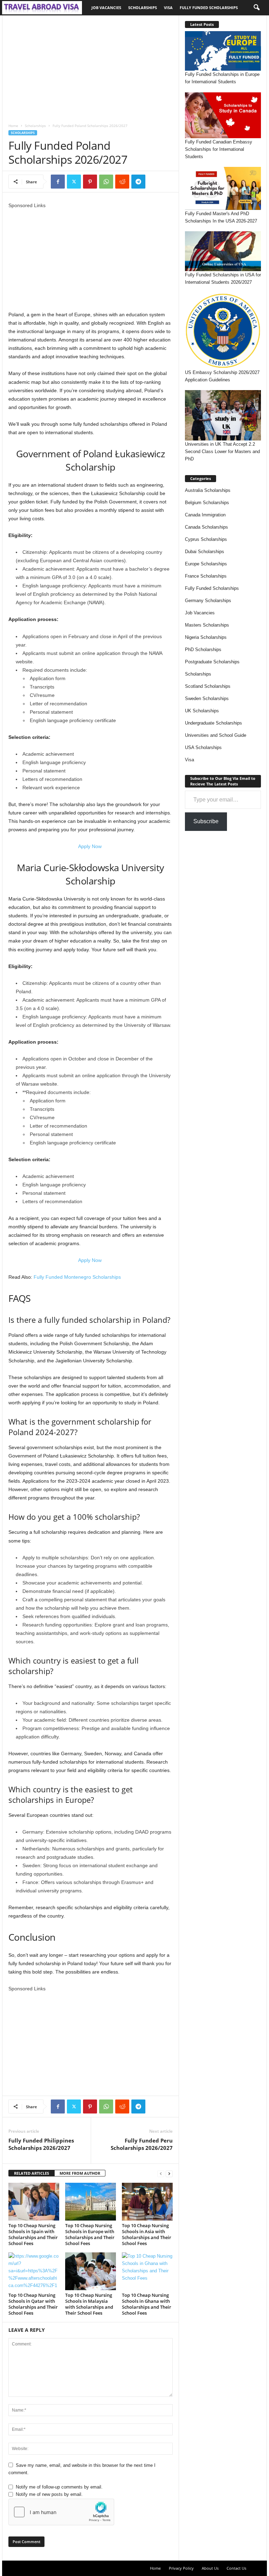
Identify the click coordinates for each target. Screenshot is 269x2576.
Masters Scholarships (207, 625)
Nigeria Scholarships (206, 637)
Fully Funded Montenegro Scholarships (77, 1277)
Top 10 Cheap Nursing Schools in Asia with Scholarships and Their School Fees (147, 2234)
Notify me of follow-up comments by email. (59, 2487)
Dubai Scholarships (205, 552)
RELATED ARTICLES (32, 2173)
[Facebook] (58, 182)
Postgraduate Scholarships (212, 662)
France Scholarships (206, 576)
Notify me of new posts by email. (49, 2494)
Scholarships (143, 8)
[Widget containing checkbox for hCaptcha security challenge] (61, 2512)
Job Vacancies (106, 8)
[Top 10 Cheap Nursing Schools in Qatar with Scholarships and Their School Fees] (34, 2271)
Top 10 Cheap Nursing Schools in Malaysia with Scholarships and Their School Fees (89, 2304)
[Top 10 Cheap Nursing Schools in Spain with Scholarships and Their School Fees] (34, 2202)
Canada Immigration (205, 515)
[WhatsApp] (106, 182)
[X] (74, 182)
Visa (168, 8)
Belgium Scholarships (207, 503)
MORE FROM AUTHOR (80, 2173)
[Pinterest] (90, 182)
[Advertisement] (91, 67)
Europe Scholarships (206, 564)
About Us (210, 2568)
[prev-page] (161, 2173)
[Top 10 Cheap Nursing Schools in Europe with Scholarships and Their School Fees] (91, 2202)
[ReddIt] (122, 182)
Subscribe (206, 821)
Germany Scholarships (208, 601)
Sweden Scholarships (207, 698)
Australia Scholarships (208, 490)
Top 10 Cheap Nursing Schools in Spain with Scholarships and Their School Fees (33, 2234)
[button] (256, 8)
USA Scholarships (203, 747)
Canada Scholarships (206, 527)
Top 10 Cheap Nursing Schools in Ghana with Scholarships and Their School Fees (147, 2304)
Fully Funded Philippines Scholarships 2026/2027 (41, 2144)
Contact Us (236, 2568)
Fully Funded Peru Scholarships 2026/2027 (142, 2144)
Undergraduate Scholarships (213, 723)
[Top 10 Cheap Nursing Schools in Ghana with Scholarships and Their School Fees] (147, 2271)
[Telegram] (138, 182)
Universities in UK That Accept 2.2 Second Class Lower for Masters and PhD (222, 451)
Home (13, 126)
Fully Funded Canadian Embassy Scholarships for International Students (219, 149)
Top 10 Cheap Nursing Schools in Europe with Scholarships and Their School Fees (90, 2234)
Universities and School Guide (216, 735)
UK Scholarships (202, 711)
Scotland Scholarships (208, 686)
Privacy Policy (181, 2568)
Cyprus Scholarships (206, 539)
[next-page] (169, 2173)
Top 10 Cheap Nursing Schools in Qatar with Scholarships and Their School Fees (33, 2304)
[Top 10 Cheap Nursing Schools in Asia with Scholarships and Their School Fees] (147, 2202)
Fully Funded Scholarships (209, 8)
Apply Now (91, 846)
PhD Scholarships (203, 650)
